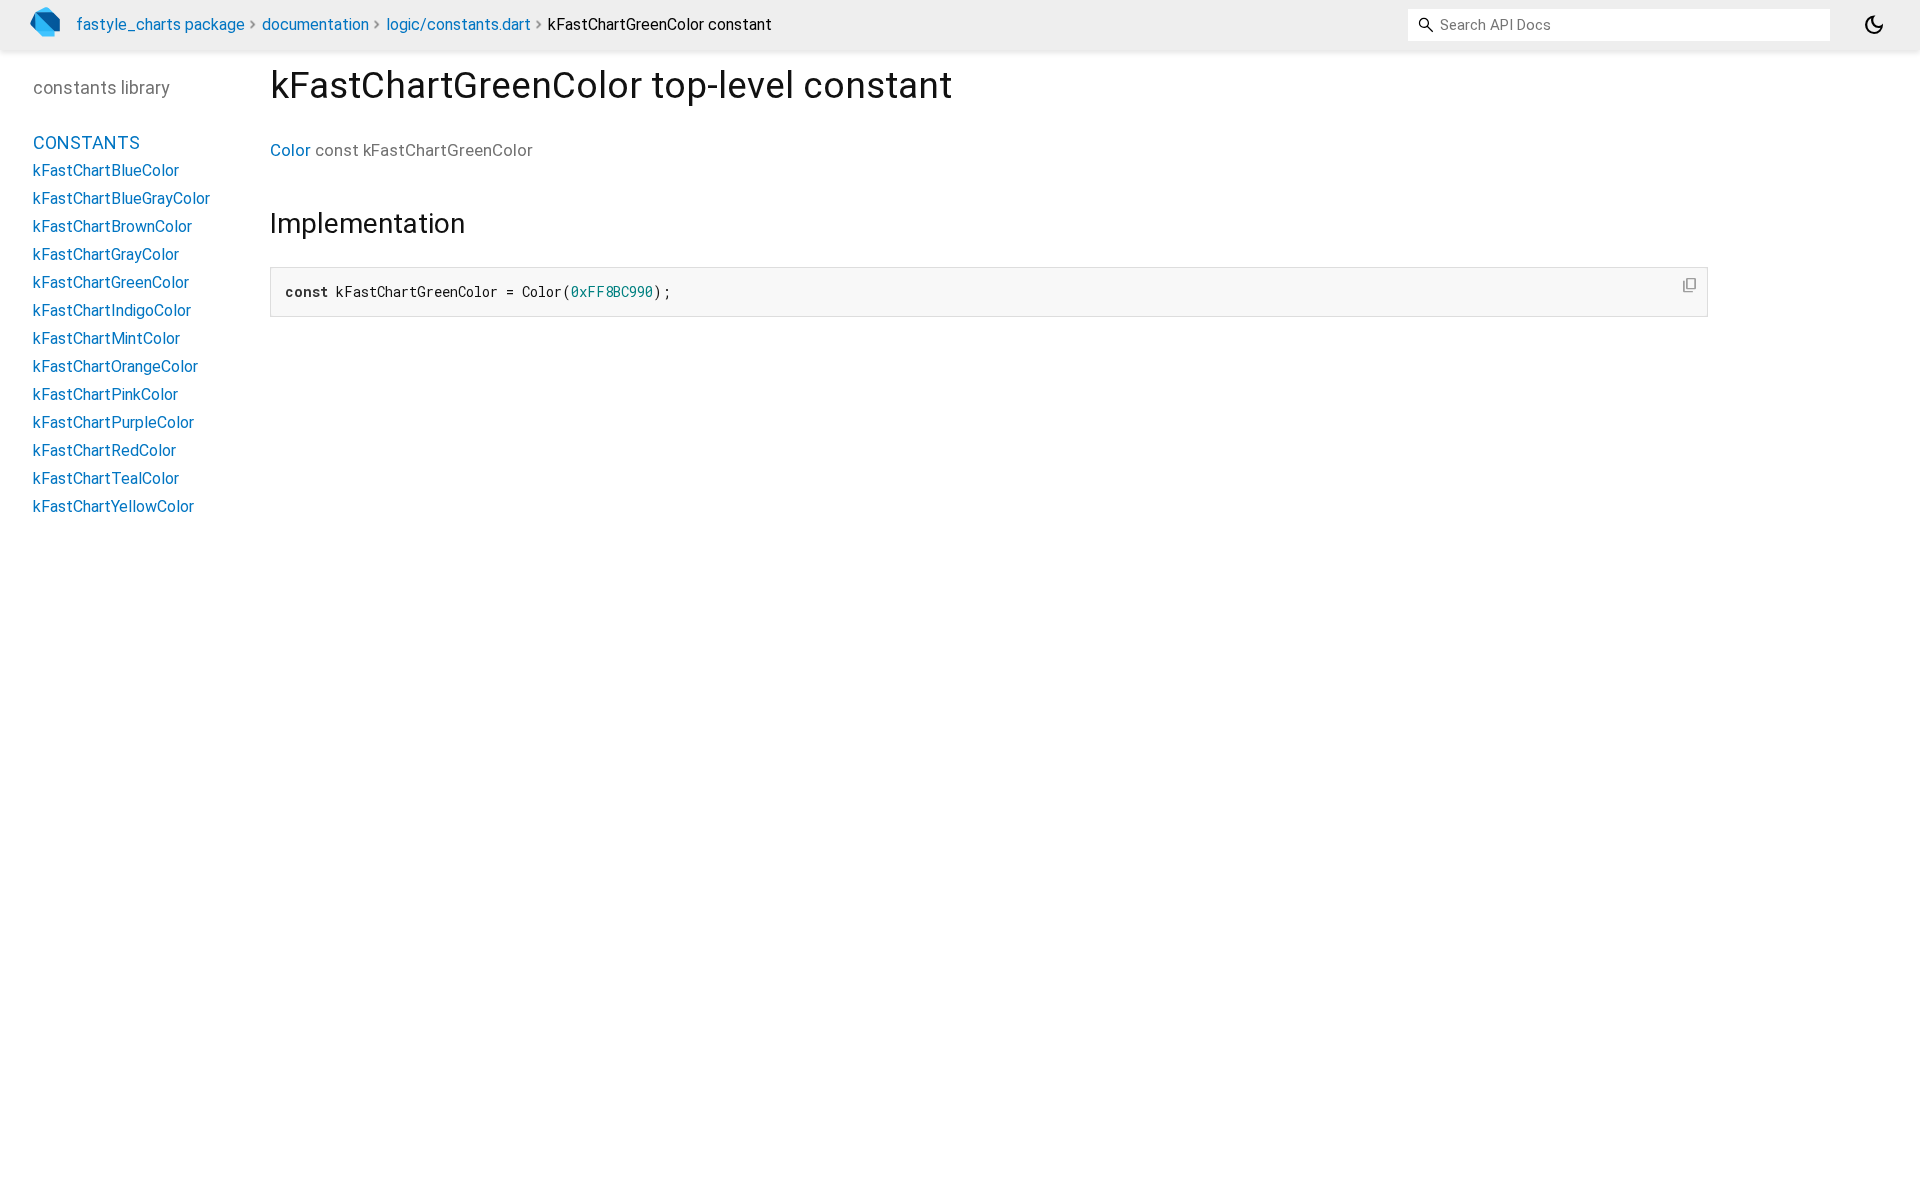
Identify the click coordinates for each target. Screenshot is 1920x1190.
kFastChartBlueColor (106, 170)
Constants (86, 142)
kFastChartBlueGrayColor (121, 198)
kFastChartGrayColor (106, 254)
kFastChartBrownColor (112, 226)
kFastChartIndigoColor (112, 310)
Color (290, 150)
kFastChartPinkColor (105, 394)
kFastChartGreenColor (111, 282)
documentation (315, 24)
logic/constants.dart (458, 24)
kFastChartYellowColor (113, 506)
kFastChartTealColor (106, 478)
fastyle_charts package (160, 24)
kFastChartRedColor (104, 450)
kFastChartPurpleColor (113, 422)
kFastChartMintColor (106, 338)
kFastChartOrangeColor (115, 366)
